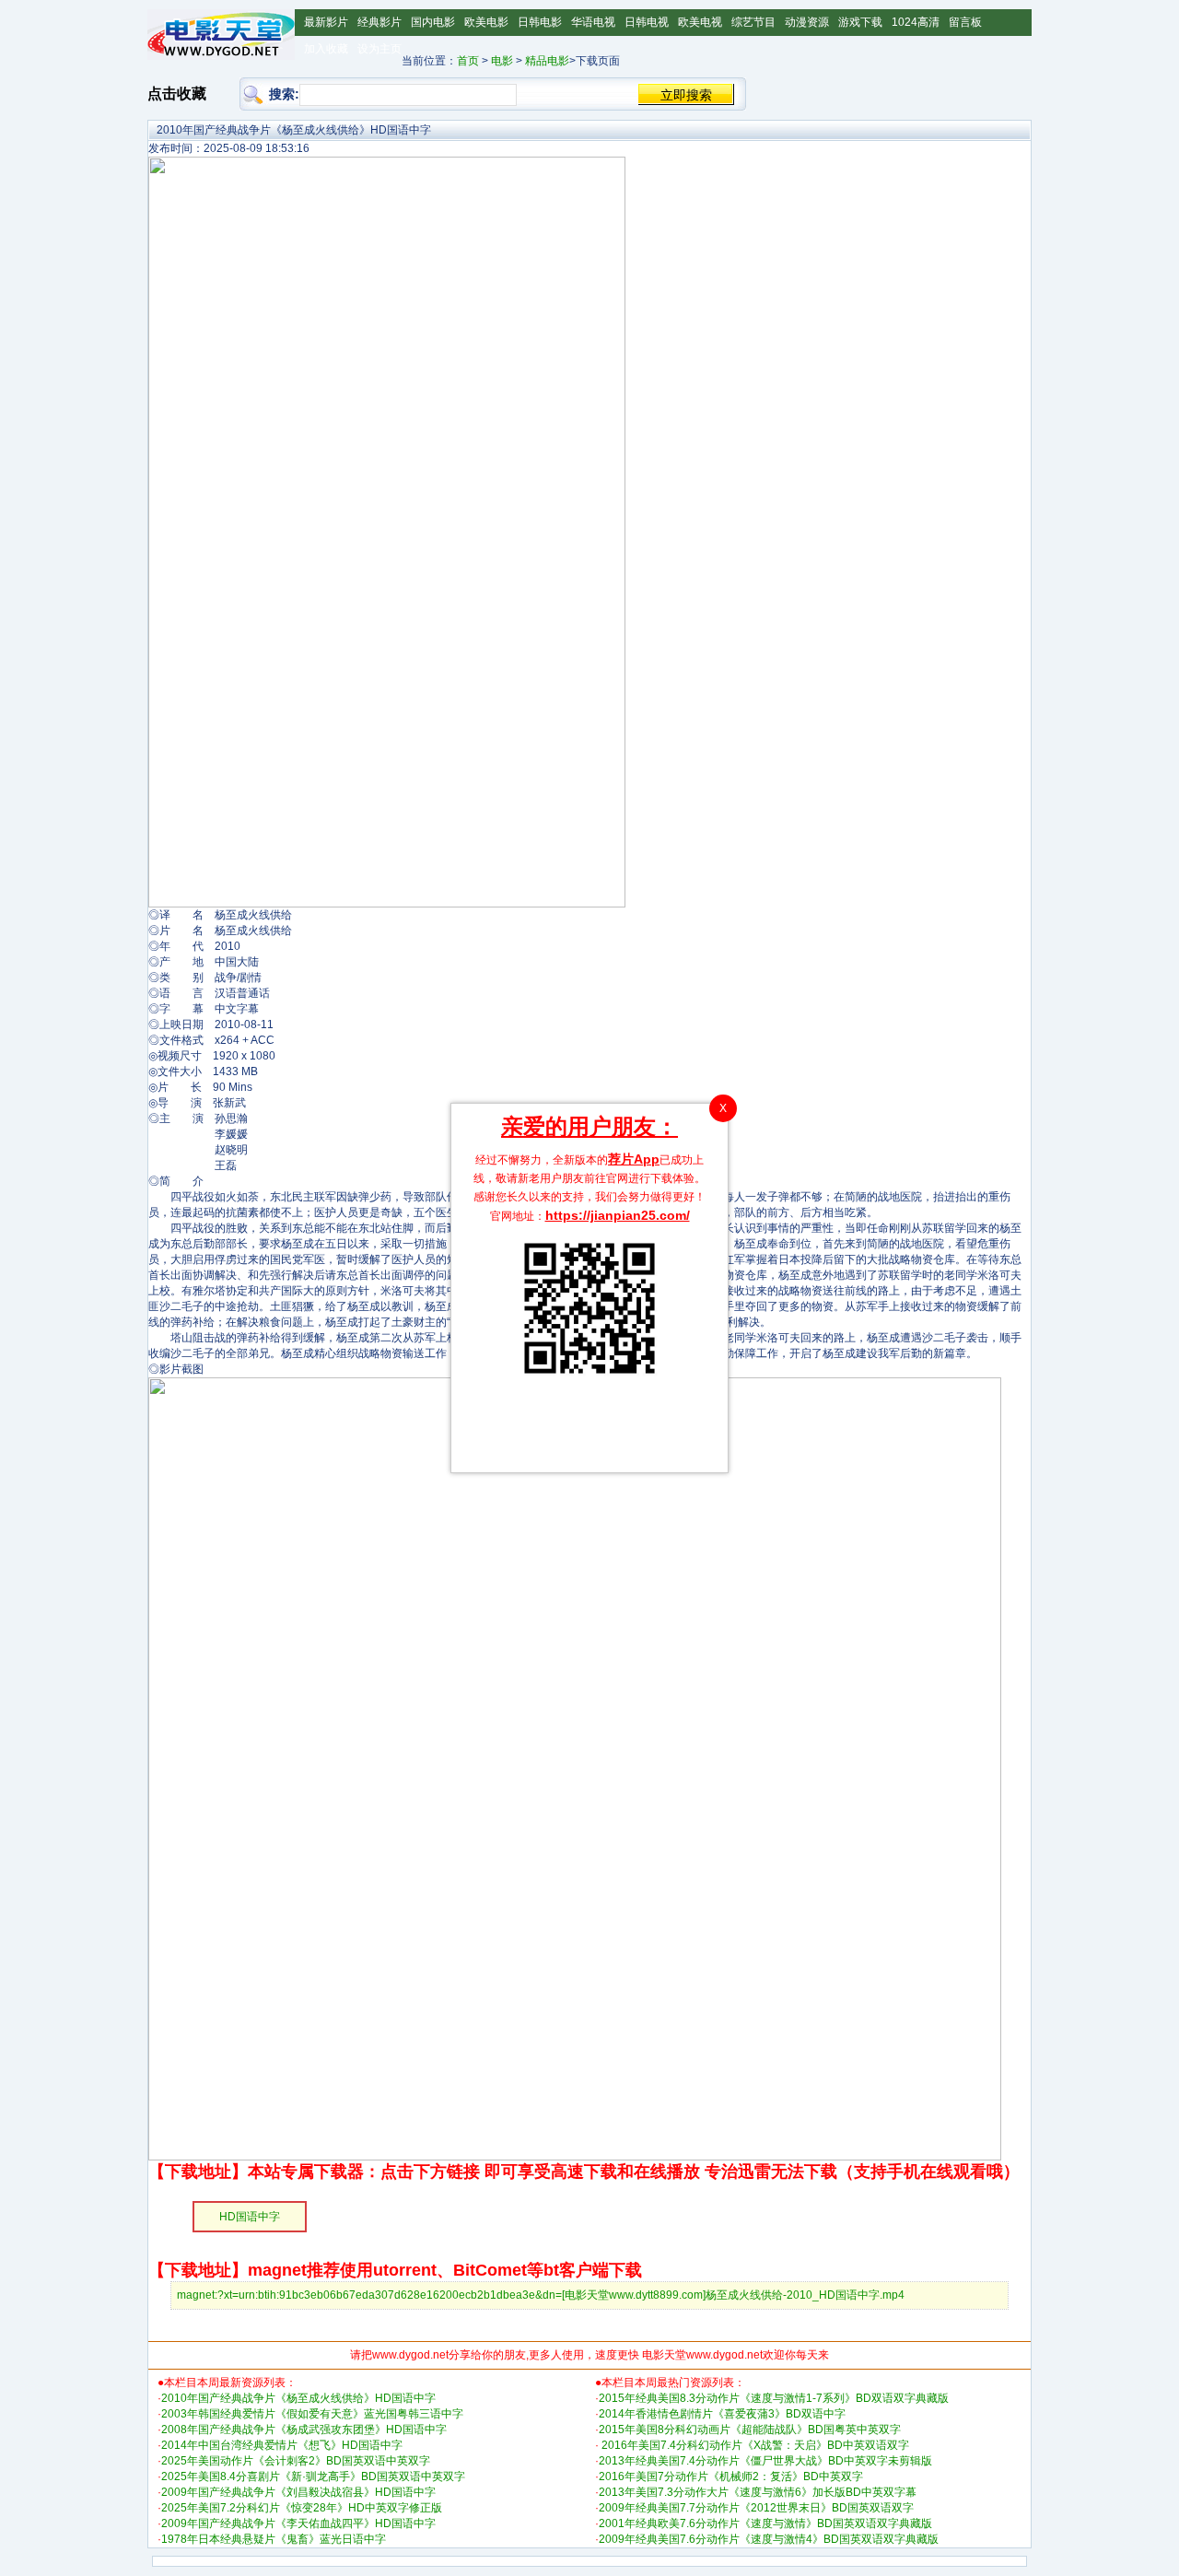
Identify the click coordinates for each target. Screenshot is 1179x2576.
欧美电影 (486, 22)
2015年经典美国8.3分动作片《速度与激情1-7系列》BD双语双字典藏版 (774, 2398)
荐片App (634, 1159)
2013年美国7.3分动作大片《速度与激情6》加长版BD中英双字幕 (758, 2492)
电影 (502, 61)
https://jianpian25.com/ (618, 1215)
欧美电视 (700, 22)
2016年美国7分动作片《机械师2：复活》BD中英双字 (731, 2476)
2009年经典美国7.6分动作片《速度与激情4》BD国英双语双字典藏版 (769, 2539)
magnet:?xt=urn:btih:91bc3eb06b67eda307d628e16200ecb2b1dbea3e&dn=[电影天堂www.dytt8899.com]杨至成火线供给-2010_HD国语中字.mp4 (541, 2295)
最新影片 (326, 22)
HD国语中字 (250, 2217)
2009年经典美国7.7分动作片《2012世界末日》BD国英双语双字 (756, 2508)
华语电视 (593, 22)
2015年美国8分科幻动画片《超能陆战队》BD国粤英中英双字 (750, 2430)
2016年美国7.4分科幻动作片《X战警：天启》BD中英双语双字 (754, 2445)
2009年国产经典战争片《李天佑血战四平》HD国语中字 (298, 2523)
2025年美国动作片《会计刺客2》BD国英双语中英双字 (296, 2461)
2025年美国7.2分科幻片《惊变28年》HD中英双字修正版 (302, 2508)
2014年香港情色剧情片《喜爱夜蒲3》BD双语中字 (722, 2414)
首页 (468, 61)
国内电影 (433, 22)
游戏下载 (860, 22)
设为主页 (379, 49)
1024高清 (916, 22)
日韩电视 (647, 22)
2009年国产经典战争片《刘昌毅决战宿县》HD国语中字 (298, 2492)
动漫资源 (807, 22)
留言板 (965, 22)
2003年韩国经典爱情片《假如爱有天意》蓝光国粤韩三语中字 (312, 2414)
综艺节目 (753, 22)
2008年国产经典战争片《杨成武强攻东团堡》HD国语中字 (304, 2430)
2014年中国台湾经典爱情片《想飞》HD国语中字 (282, 2445)
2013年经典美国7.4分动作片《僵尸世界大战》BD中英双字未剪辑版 (765, 2461)
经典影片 (379, 22)
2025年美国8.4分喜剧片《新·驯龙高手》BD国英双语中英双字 (313, 2476)
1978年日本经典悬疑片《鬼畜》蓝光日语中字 (274, 2539)
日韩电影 (540, 22)
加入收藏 (326, 49)
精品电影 (547, 61)
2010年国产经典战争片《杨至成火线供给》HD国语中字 (298, 2398)
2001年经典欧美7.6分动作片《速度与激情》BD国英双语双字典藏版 (765, 2523)
